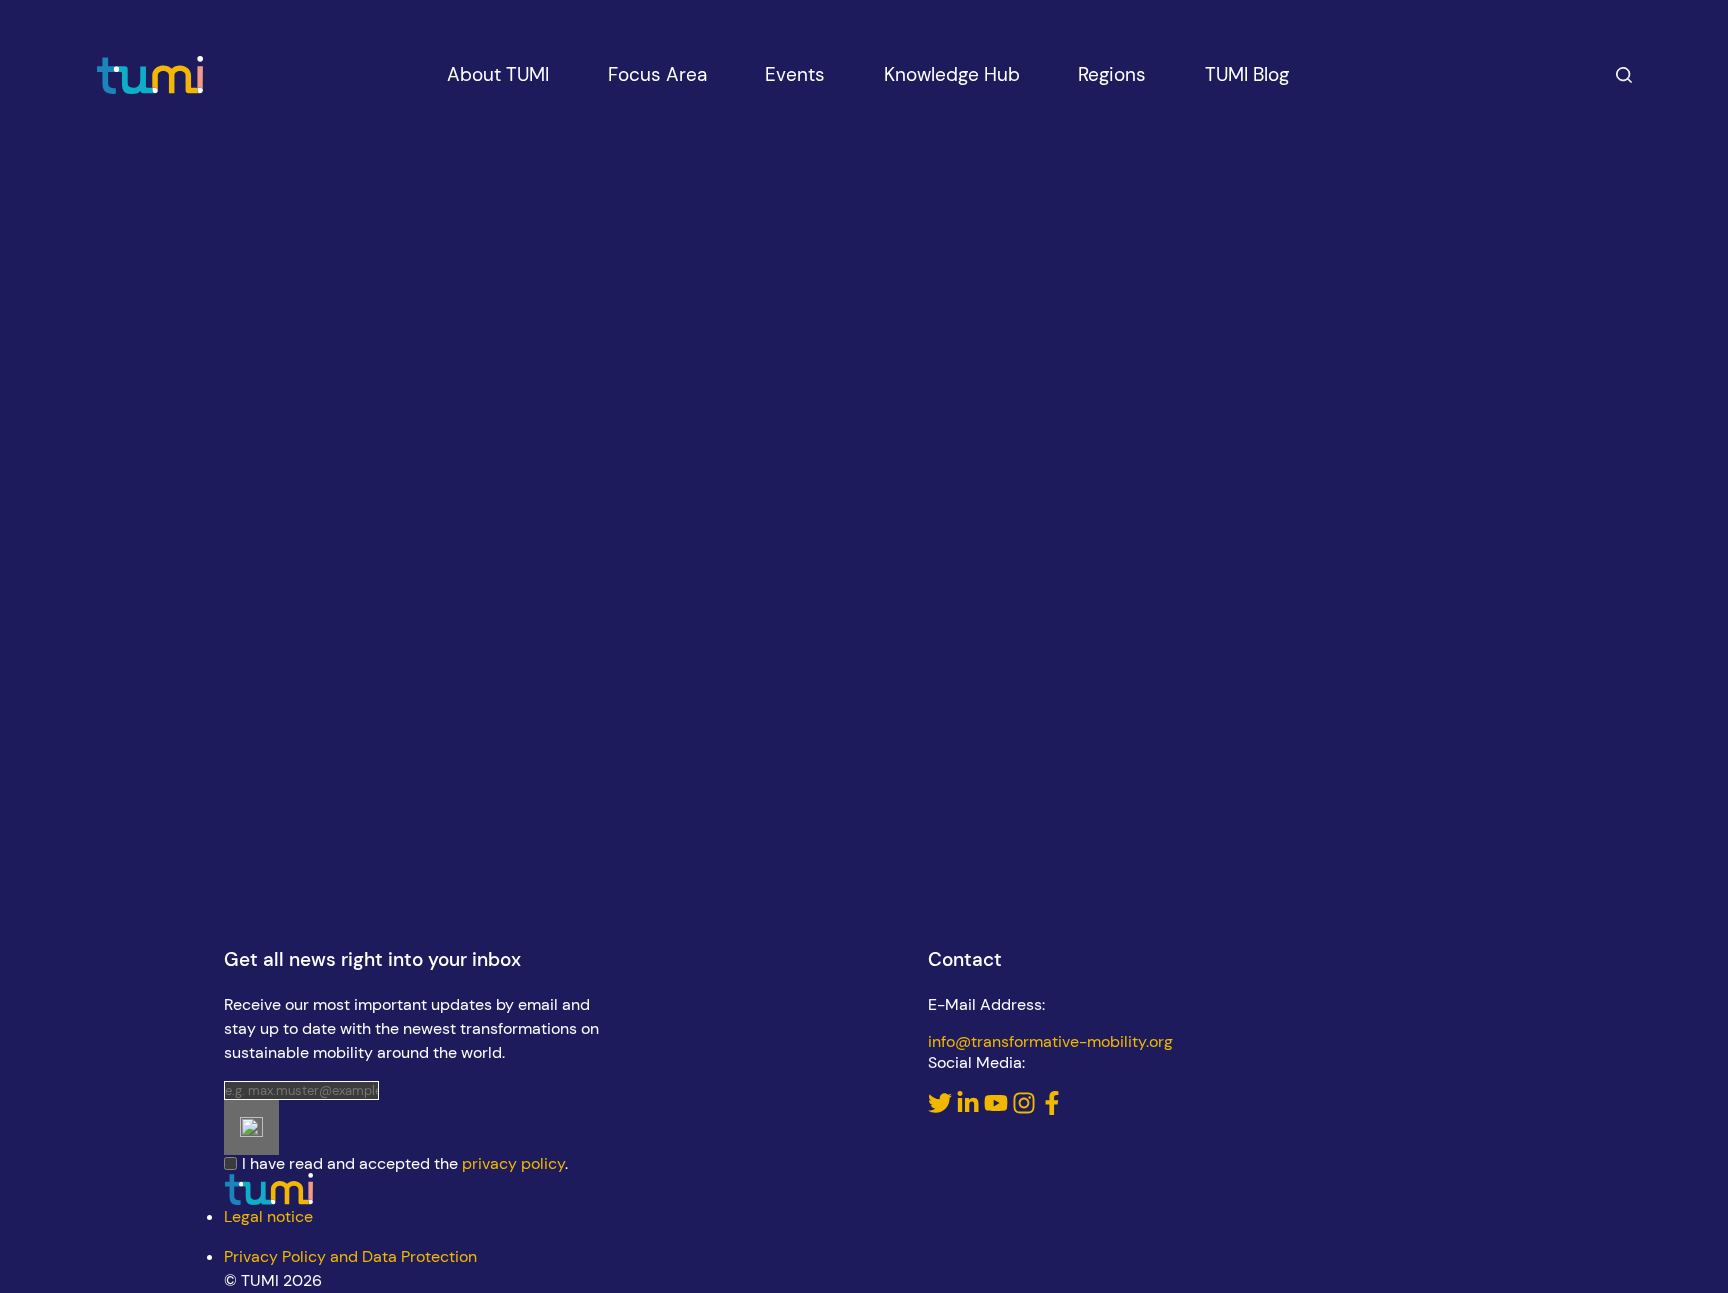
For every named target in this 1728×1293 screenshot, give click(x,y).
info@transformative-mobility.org (1050, 1041)
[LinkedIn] (970, 1109)
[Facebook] (1052, 1109)
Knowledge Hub (952, 74)
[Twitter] (942, 1109)
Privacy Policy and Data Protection (350, 1256)
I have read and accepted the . (405, 1164)
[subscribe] (251, 1127)
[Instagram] (1026, 1109)
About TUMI (498, 74)
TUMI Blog (1247, 74)
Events (795, 74)
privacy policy (513, 1163)
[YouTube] (998, 1109)
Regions (1112, 74)
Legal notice (268, 1216)
